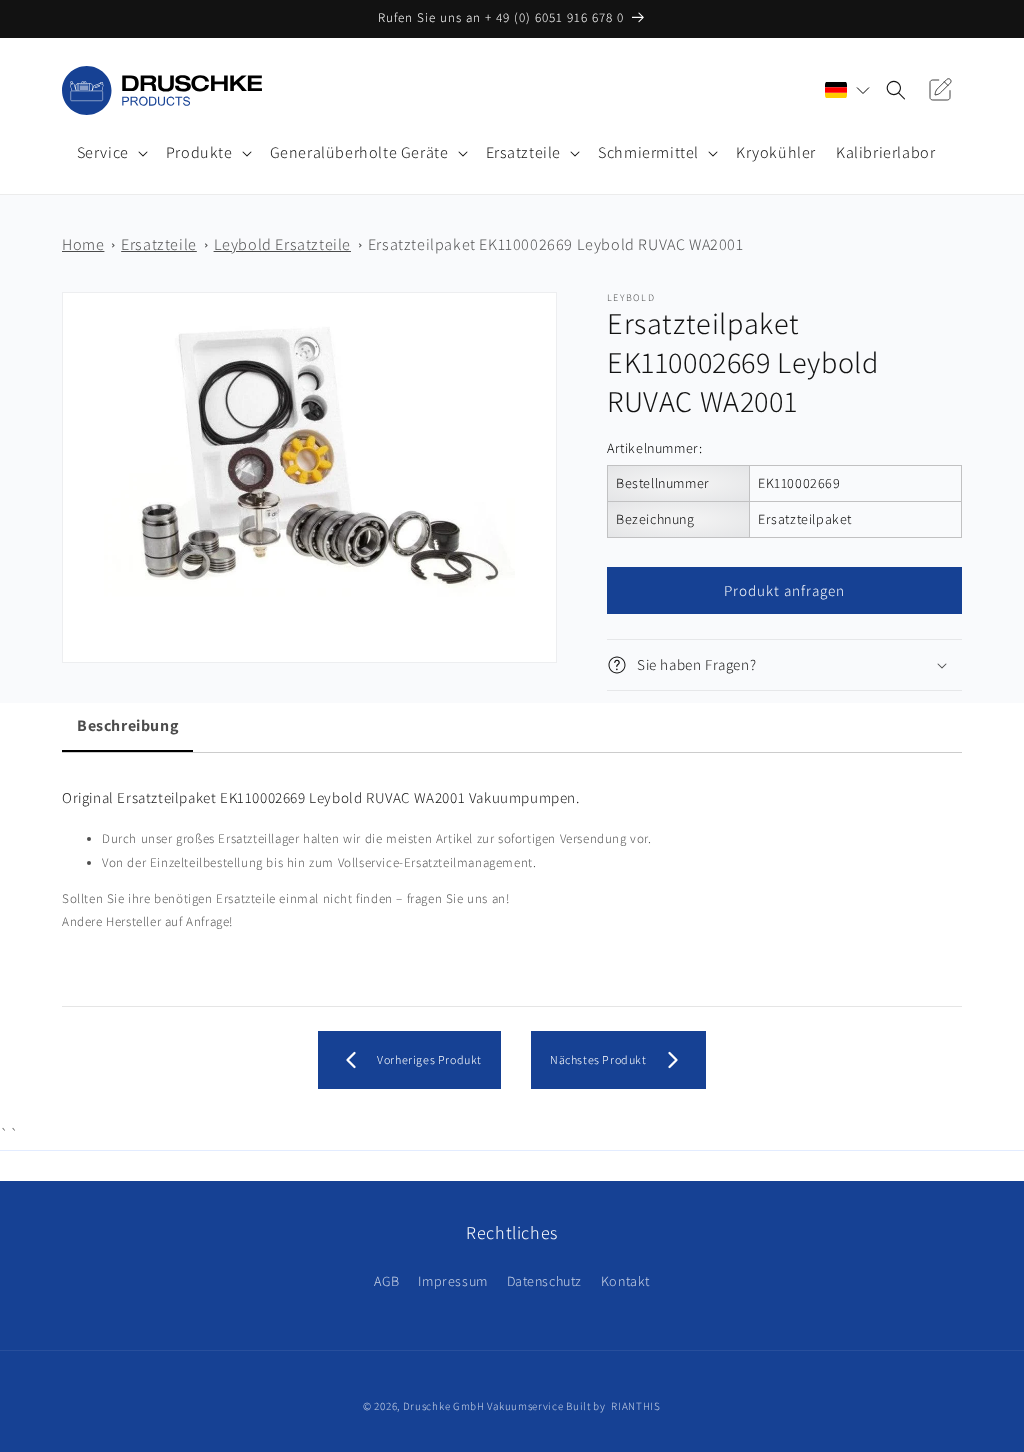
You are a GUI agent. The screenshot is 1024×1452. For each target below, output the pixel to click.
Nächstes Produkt (598, 1059)
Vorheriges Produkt (429, 1059)
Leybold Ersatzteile (282, 244)
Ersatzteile (524, 153)
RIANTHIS (636, 1406)
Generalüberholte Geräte (359, 153)
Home (83, 244)
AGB (387, 1281)
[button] (111, 153)
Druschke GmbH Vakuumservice (483, 1406)
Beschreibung (127, 725)
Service (103, 153)
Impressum (452, 1281)
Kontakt (625, 1281)
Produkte (199, 153)
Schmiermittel (648, 153)
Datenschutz (545, 1281)
